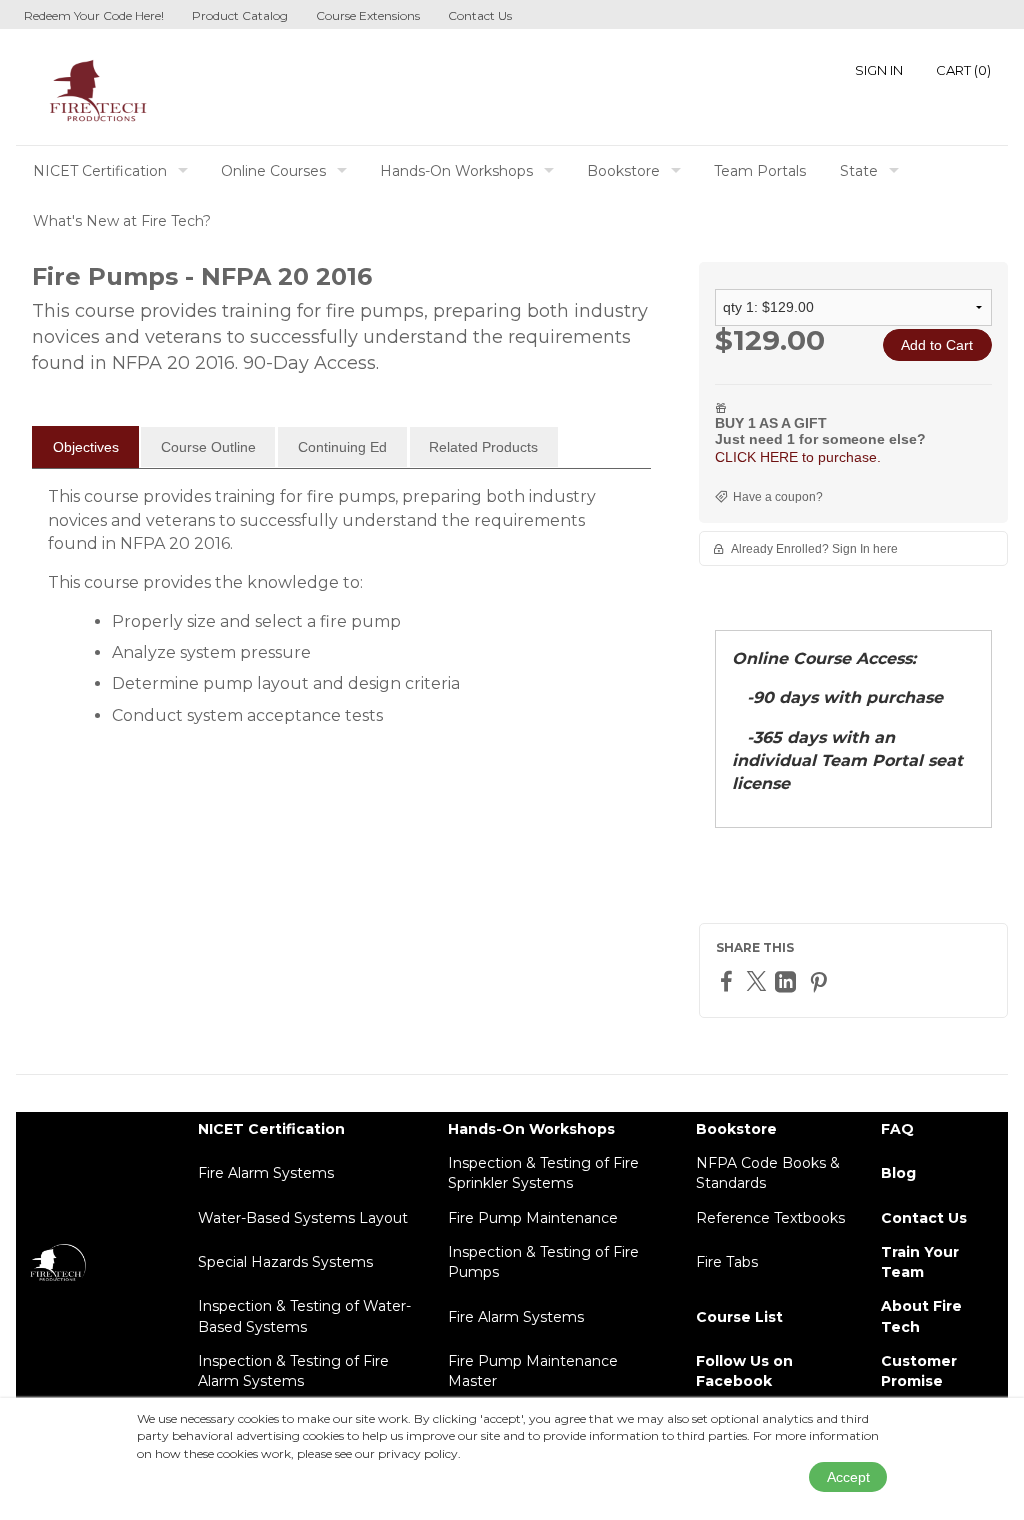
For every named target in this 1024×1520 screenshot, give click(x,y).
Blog (898, 1173)
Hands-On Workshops (456, 171)
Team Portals (760, 171)
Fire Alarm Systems (266, 1173)
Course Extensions (368, 15)
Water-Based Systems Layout (303, 1218)
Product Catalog (240, 15)
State (859, 171)
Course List (739, 1317)
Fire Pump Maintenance (533, 1218)
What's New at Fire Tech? (122, 221)
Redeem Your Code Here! (94, 15)
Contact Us (480, 15)
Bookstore (623, 171)
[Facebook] (729, 980)
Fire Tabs (727, 1262)
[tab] (85, 447)
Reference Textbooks (770, 1218)
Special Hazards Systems (285, 1262)
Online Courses (273, 171)
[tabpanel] (341, 614)
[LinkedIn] (788, 981)
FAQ (897, 1129)
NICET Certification (100, 171)
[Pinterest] (821, 981)
